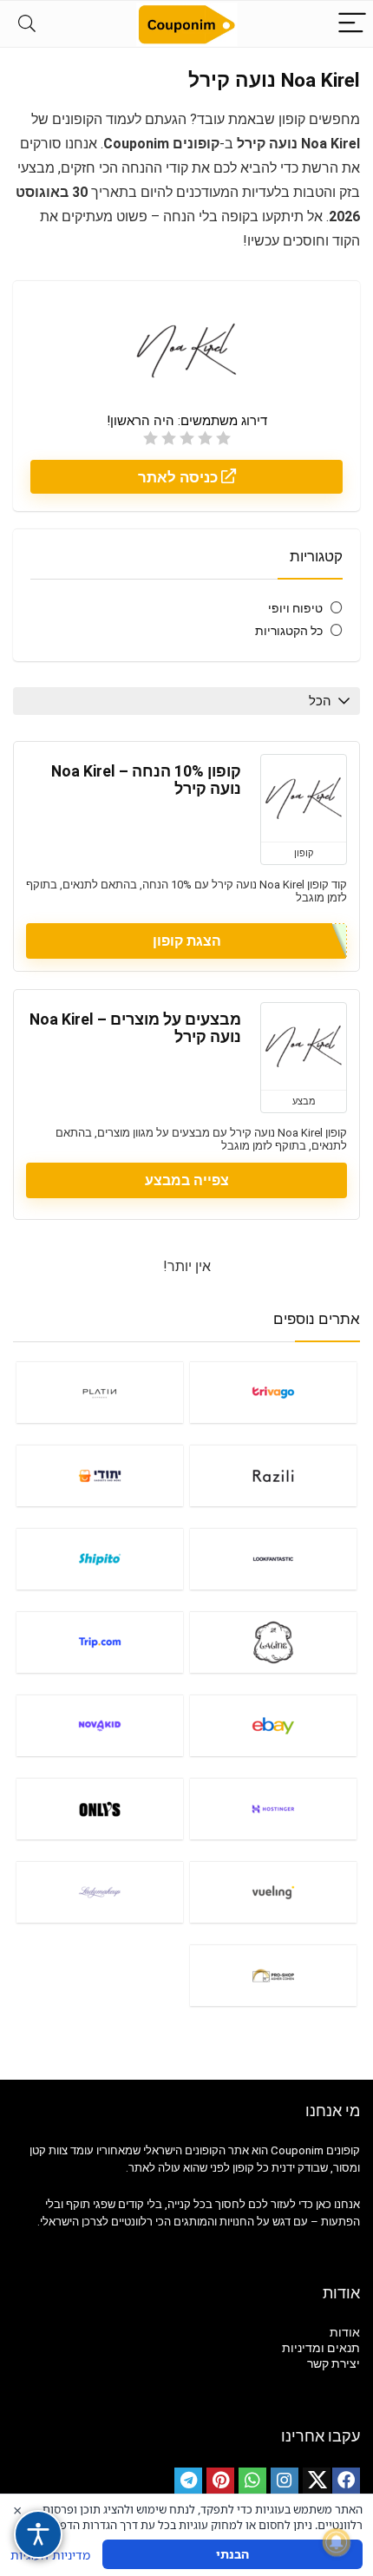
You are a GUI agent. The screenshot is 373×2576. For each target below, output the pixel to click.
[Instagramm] (285, 2481)
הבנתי (232, 2554)
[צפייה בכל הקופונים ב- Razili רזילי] (273, 1475)
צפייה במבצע (187, 1180)
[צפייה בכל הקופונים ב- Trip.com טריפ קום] (100, 1642)
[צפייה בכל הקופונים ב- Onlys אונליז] (100, 1809)
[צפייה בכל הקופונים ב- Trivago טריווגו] (273, 1392)
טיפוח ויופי (295, 608)
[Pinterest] (220, 2481)
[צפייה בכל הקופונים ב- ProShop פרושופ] (273, 1975)
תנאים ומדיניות (321, 2348)
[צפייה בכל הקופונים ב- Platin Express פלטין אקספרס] (100, 1392)
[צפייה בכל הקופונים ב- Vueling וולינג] (273, 1892)
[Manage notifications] (337, 2542)
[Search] (27, 24)
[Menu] (352, 24)
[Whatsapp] (252, 2481)
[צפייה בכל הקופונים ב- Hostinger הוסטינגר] (273, 1809)
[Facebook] (346, 2481)
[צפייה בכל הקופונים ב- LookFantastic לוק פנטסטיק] (273, 1559)
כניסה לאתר (180, 477)
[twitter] (317, 2481)
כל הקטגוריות (289, 631)
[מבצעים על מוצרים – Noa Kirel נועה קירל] (304, 1046)
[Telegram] (188, 2481)
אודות (345, 2332)
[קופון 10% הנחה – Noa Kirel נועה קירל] (304, 798)
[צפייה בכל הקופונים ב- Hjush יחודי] (100, 1475)
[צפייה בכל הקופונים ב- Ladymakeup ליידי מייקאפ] (100, 1892)
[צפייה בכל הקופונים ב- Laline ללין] (273, 1642)
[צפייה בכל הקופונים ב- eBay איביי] (273, 1725)
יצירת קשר (334, 2363)
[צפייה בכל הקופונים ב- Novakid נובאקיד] (100, 1725)
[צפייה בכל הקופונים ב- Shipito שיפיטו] (100, 1559)
